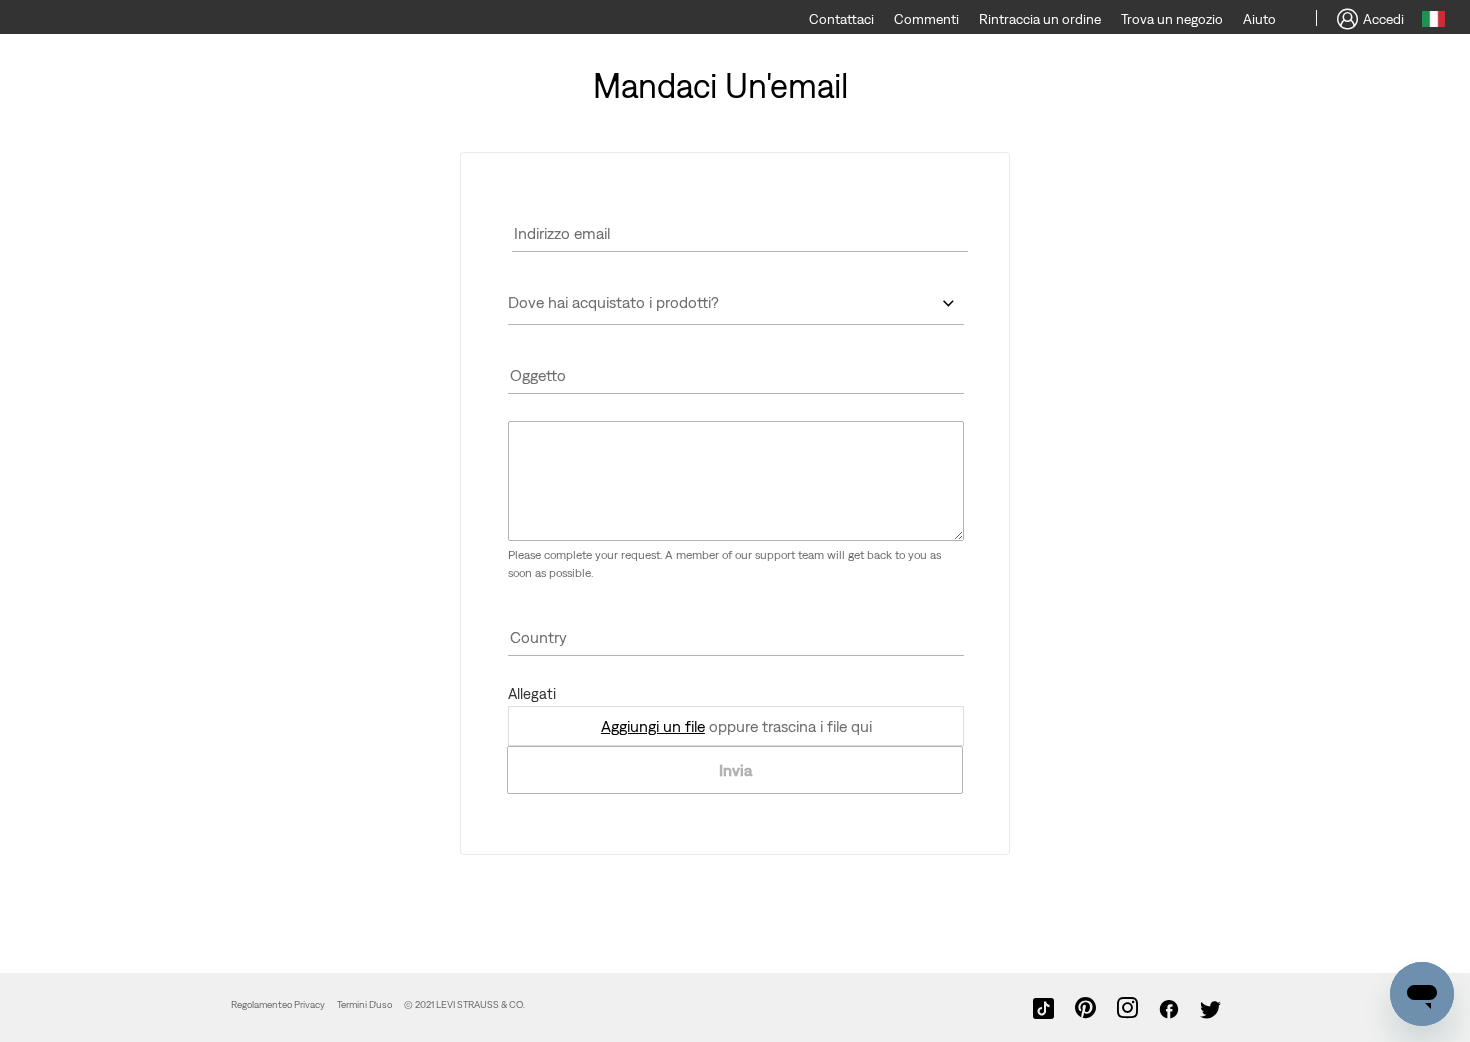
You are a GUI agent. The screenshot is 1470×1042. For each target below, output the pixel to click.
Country (538, 637)
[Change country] (1433, 22)
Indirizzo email (562, 233)
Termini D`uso (364, 1004)
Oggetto (538, 375)
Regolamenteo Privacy (278, 1004)
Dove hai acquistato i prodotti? (613, 302)
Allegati (532, 693)
